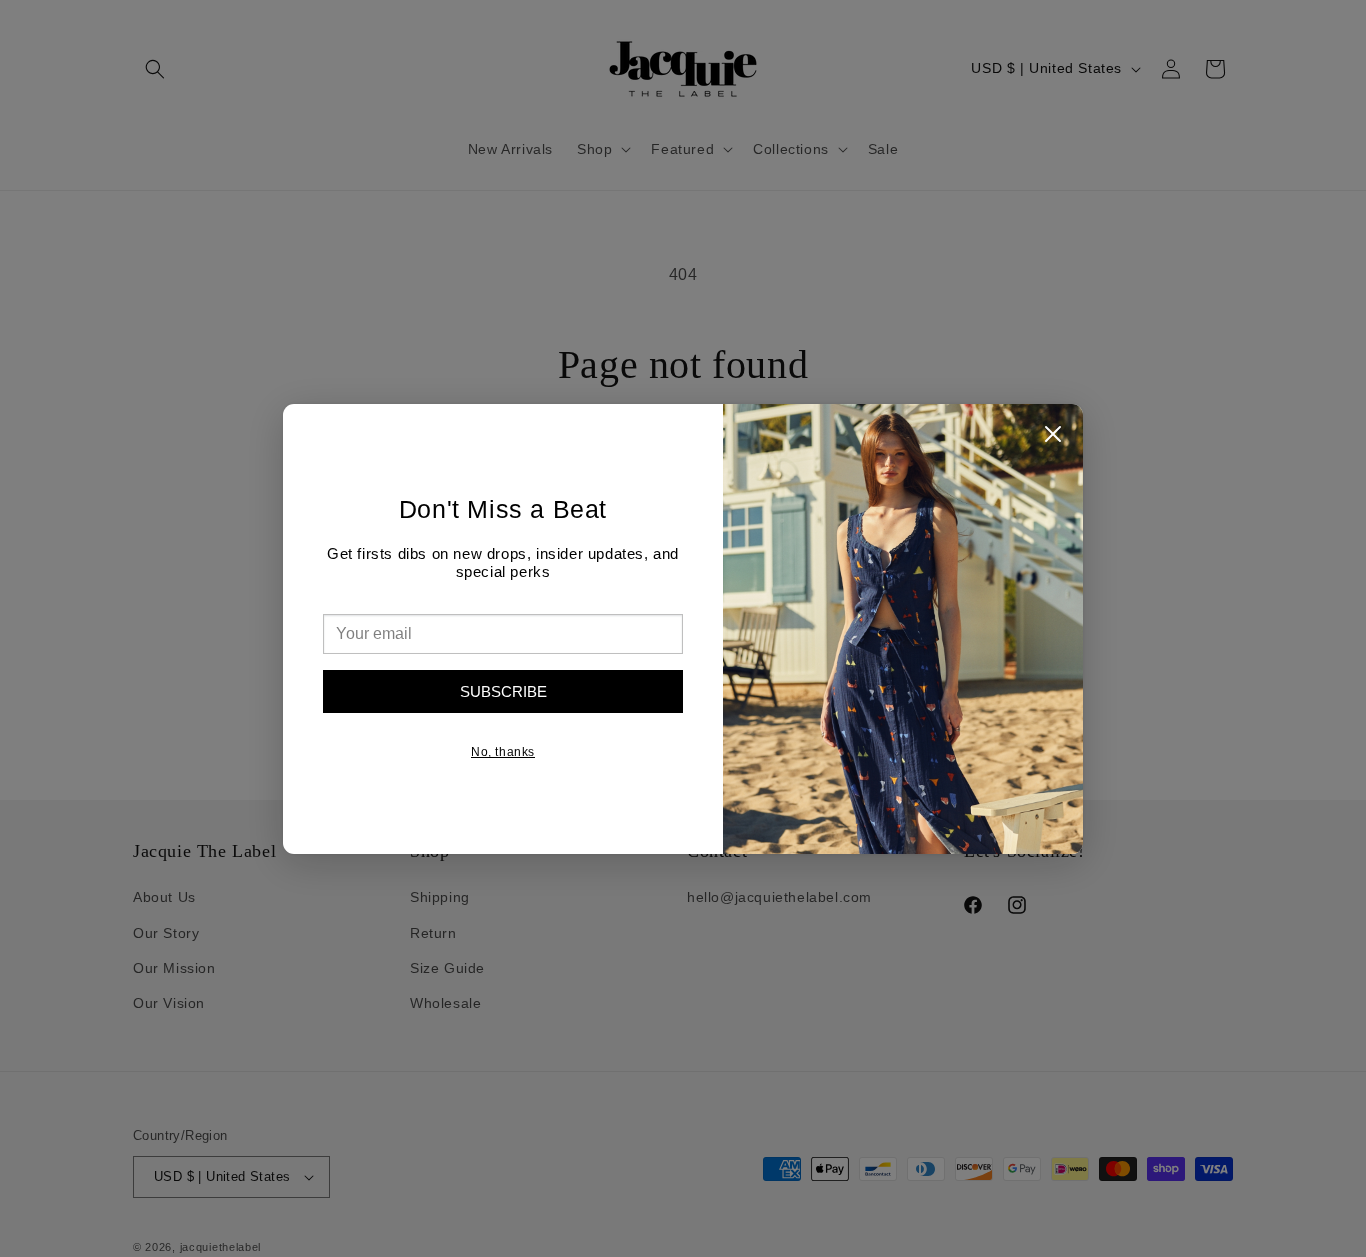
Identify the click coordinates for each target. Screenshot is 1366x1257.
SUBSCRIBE (503, 691)
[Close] (1053, 439)
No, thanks (503, 752)
